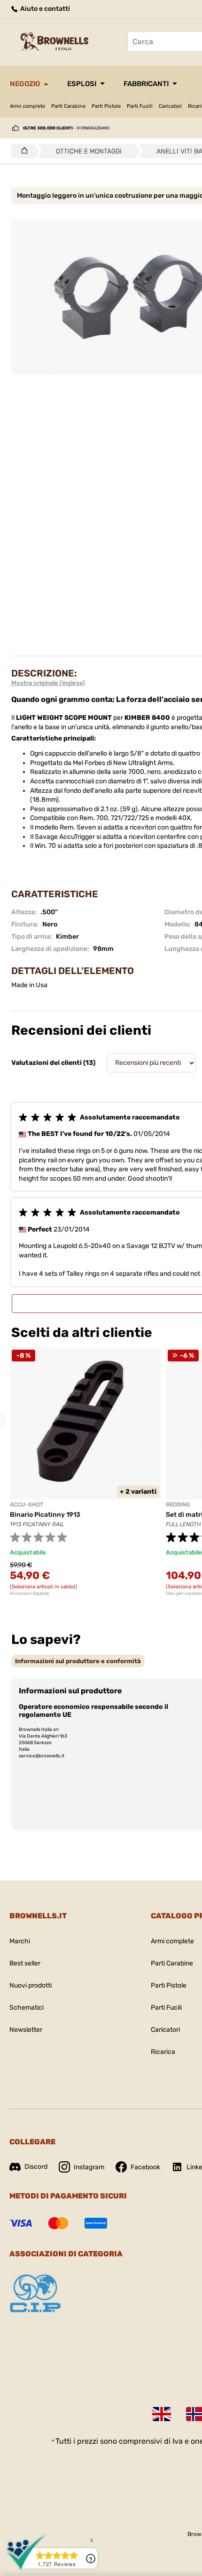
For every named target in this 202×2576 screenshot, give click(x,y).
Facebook (145, 2167)
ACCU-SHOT (27, 1505)
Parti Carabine (68, 106)
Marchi (20, 1941)
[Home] (22, 151)
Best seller (25, 1963)
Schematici (27, 2008)
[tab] (78, 1661)
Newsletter (26, 2030)
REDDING (178, 1505)
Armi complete (27, 106)
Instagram (89, 2167)
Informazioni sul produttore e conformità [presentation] (78, 1661)
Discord (36, 2167)
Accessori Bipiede (30, 1594)
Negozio (25, 84)
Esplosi (82, 84)
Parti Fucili (140, 106)
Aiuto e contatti (44, 9)
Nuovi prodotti (31, 1985)
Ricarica (163, 2052)
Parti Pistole (106, 106)
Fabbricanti (146, 84)
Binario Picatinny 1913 (45, 1515)
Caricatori (170, 106)
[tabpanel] (85, 1472)
